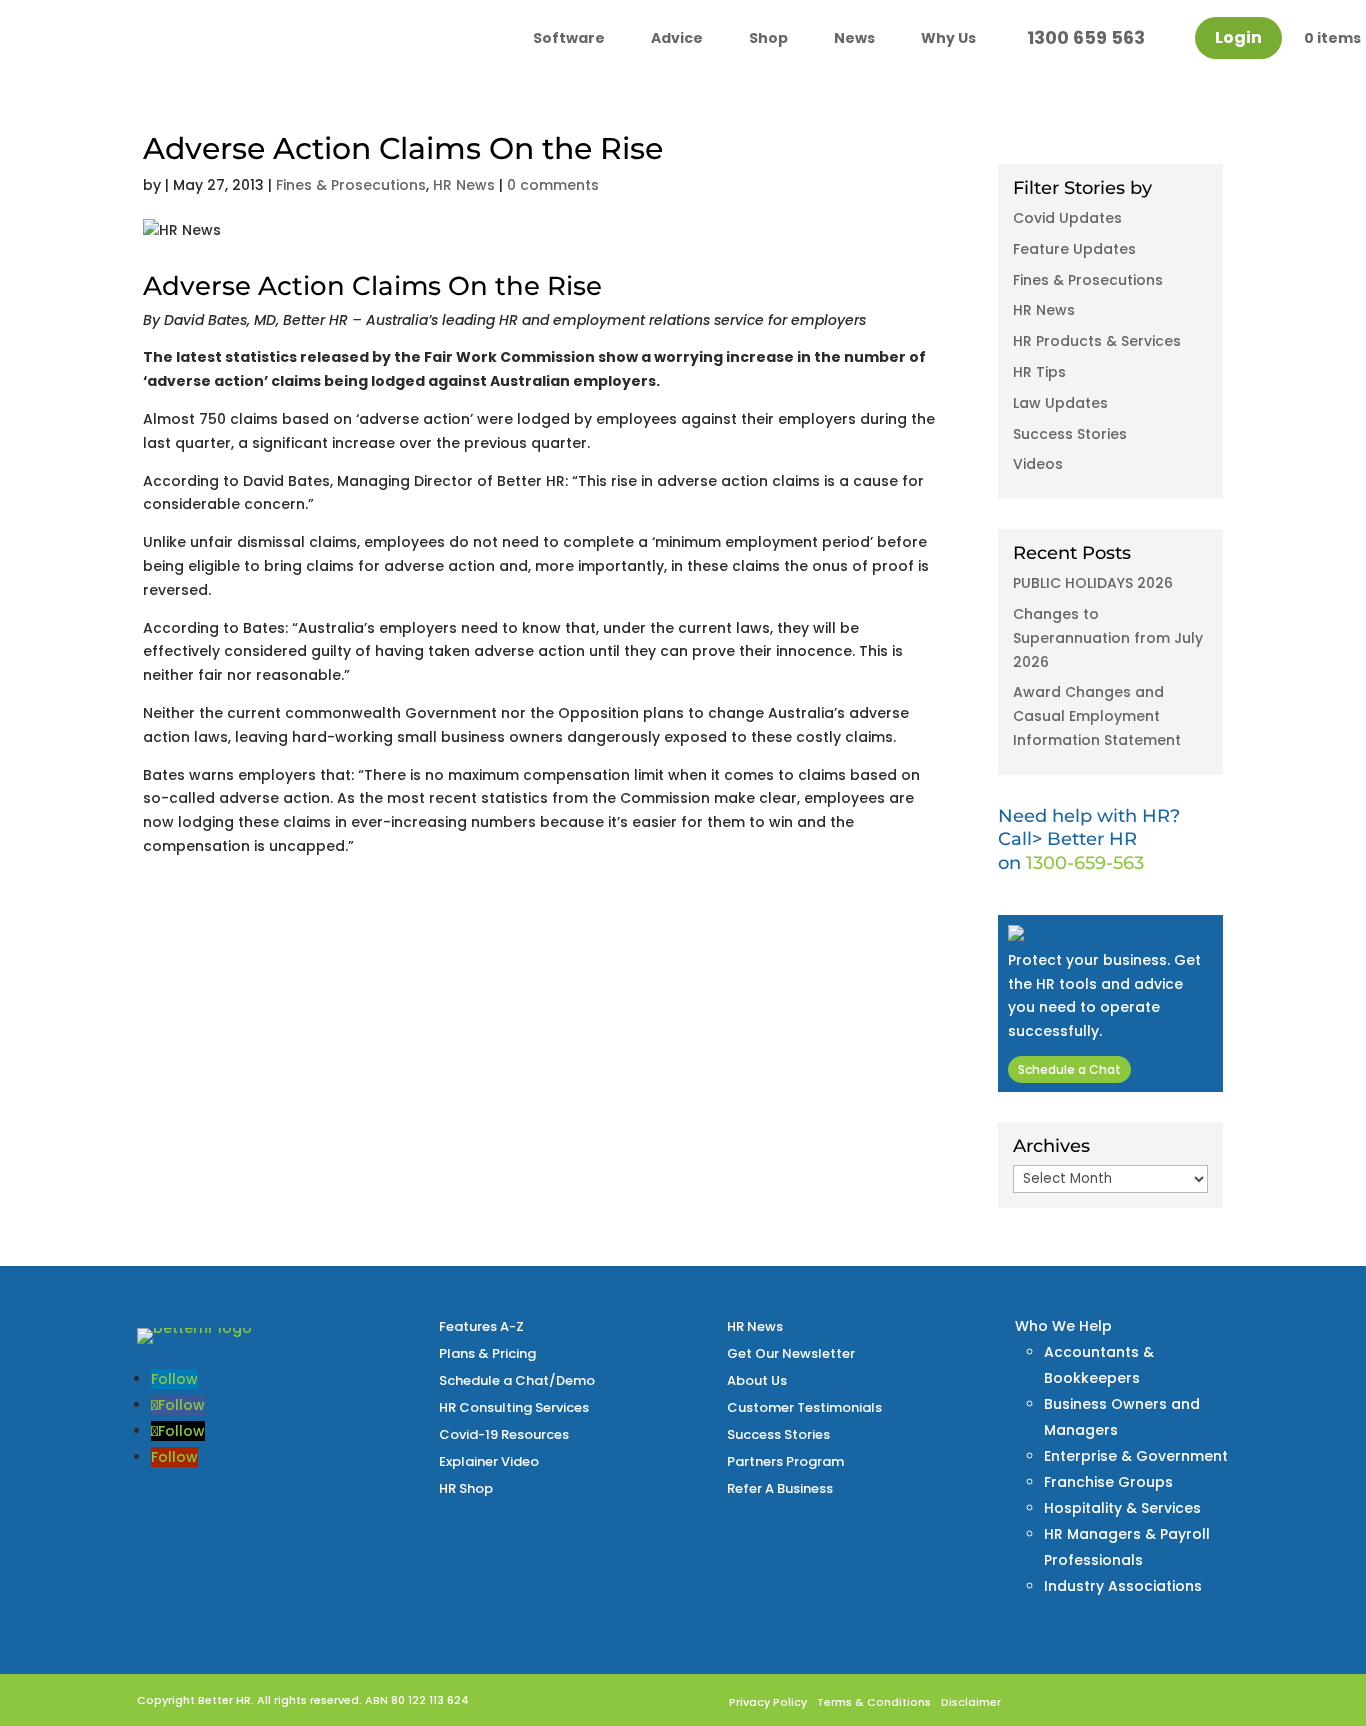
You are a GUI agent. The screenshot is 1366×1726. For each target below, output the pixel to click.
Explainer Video (489, 1461)
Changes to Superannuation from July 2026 (1108, 638)
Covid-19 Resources (504, 1434)
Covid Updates (1067, 218)
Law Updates (1060, 403)
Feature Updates (1074, 249)
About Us (757, 1380)
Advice (677, 38)
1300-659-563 (1085, 863)
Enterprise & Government (1136, 1456)
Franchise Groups (1108, 1482)
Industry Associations (1123, 1586)
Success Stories (1070, 434)
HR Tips (1039, 372)
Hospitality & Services (1122, 1508)
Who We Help (1063, 1326)
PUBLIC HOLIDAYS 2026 (1093, 583)
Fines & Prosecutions (351, 185)
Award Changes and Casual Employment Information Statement (1097, 716)
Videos (1038, 464)
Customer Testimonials (804, 1407)
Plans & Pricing (487, 1353)
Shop (768, 38)
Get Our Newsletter (791, 1353)
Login (1238, 37)
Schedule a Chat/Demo (517, 1380)
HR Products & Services (1097, 341)
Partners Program (785, 1461)
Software (569, 38)
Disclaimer (971, 1702)
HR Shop (466, 1488)
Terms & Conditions (874, 1702)
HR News (464, 185)
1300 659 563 (1086, 37)
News (854, 38)
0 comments (553, 185)
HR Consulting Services (514, 1407)
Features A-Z (481, 1326)
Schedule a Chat (1069, 1069)
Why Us (948, 38)
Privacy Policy (768, 1702)
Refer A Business (780, 1488)
